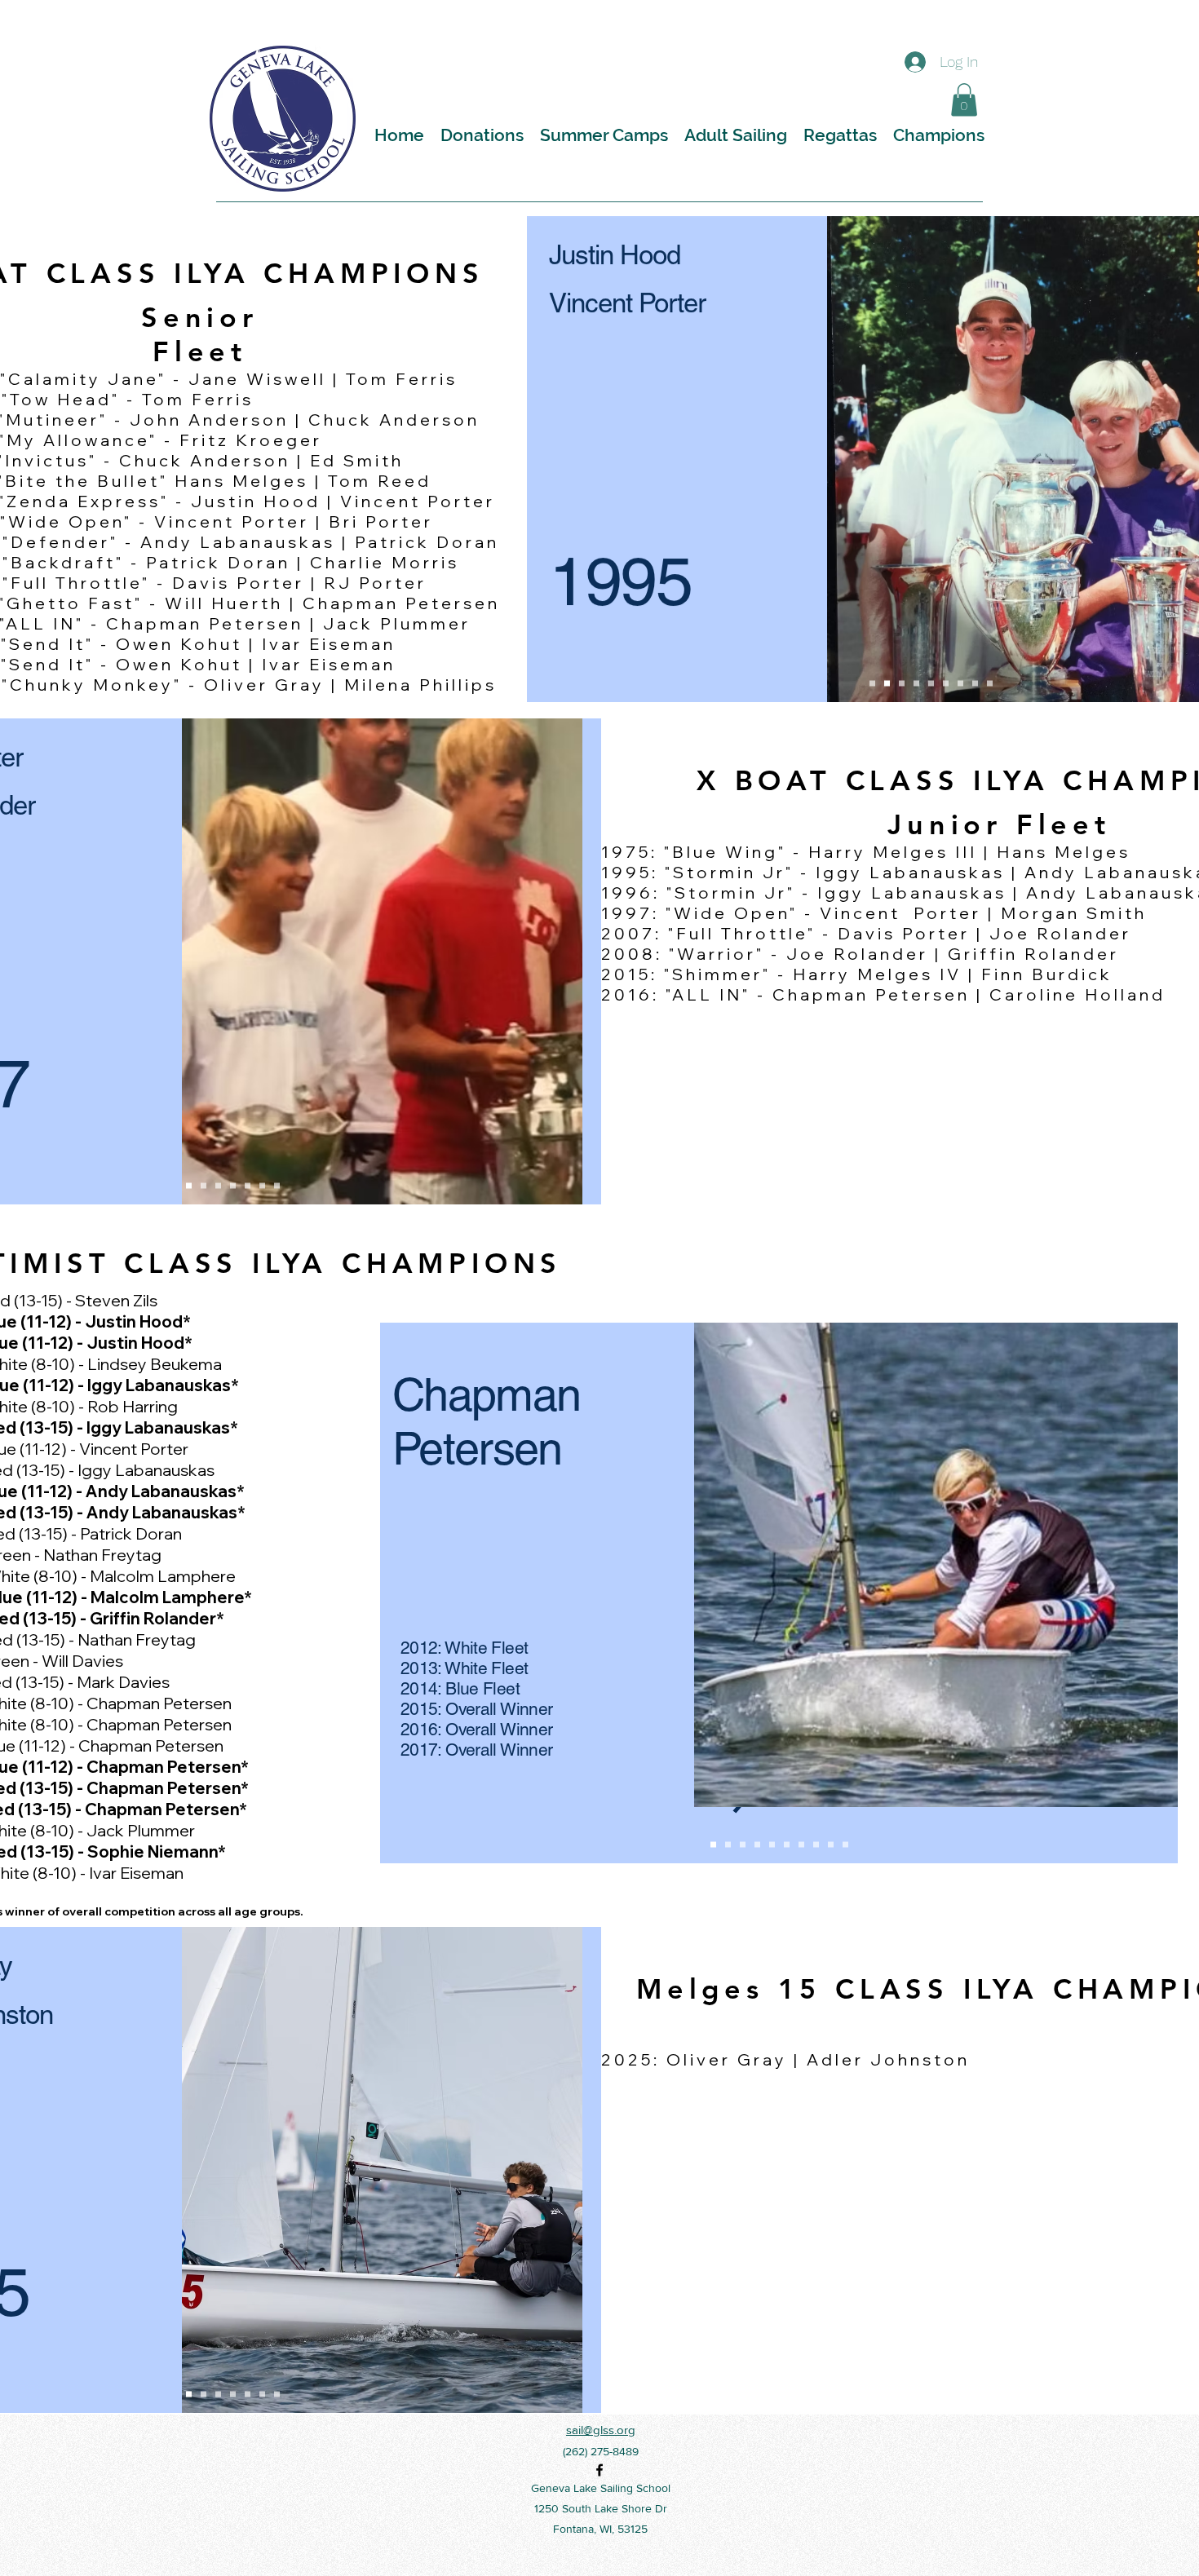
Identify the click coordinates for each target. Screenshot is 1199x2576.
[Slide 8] (816, 1844)
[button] (964, 100)
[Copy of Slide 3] (946, 683)
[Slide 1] (872, 683)
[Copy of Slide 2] (931, 683)
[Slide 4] (757, 1844)
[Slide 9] (831, 1844)
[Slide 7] (801, 1844)
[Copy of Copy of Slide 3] (990, 683)
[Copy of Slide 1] (916, 683)
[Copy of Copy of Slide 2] (975, 683)
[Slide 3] (902, 683)
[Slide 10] (845, 1844)
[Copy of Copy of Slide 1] (960, 683)
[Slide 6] (787, 1844)
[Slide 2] (887, 683)
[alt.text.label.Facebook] (599, 2470)
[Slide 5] (772, 1844)
